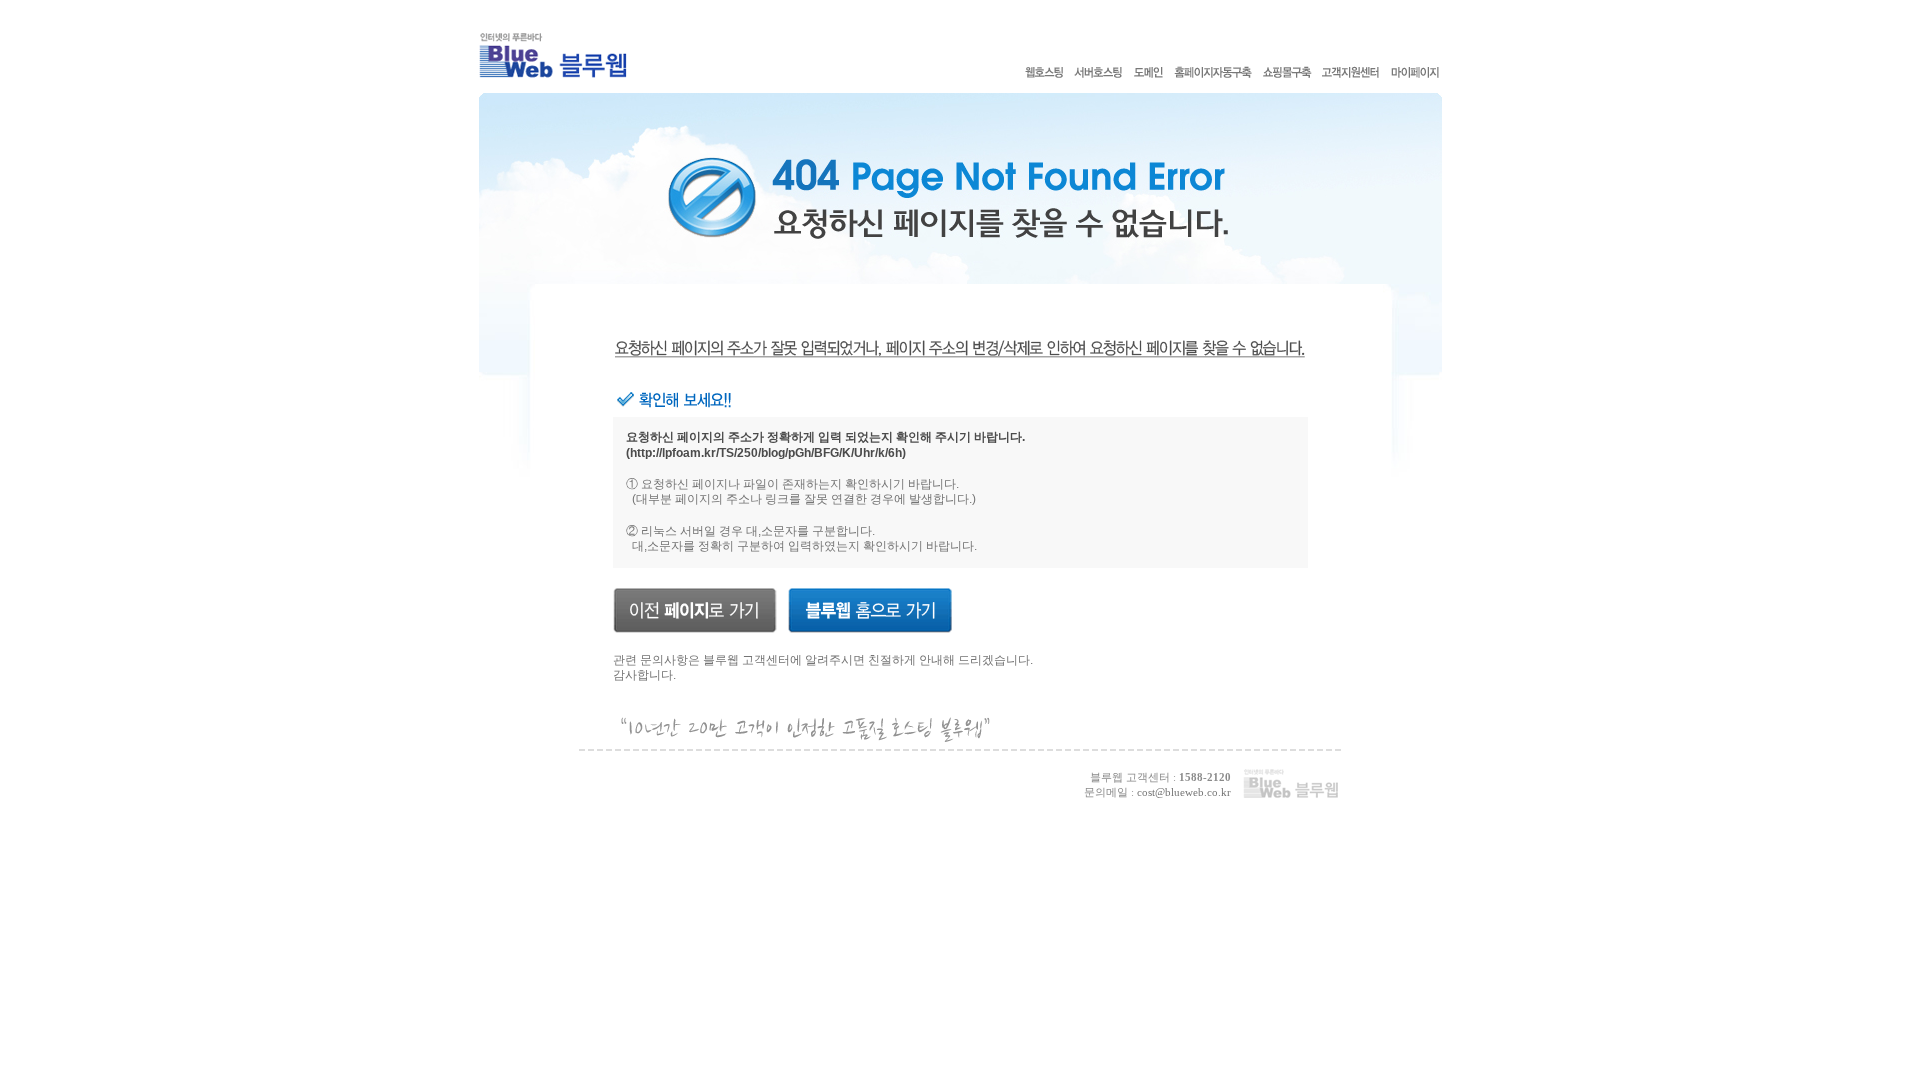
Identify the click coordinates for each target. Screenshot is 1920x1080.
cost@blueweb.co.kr (1184, 792)
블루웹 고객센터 (746, 660)
